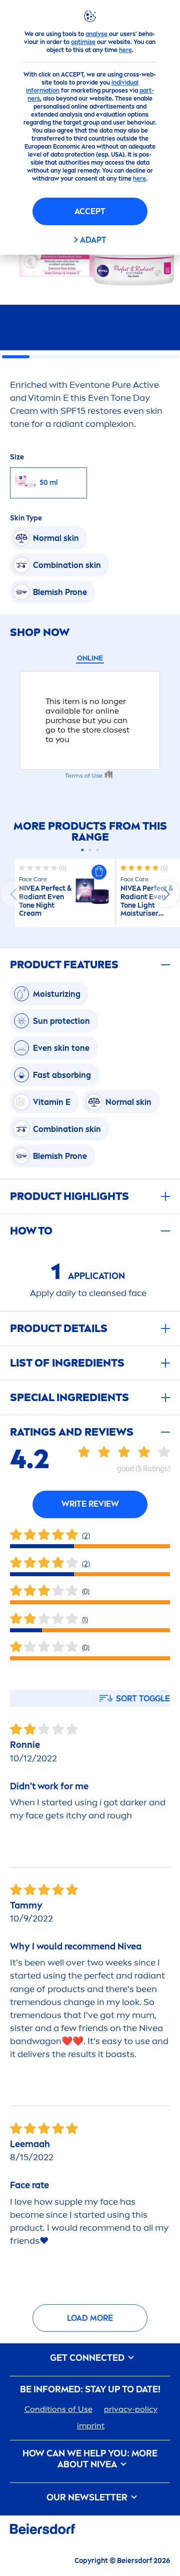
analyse (96, 34)
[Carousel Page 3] (98, 850)
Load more (90, 2318)
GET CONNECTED (88, 2358)
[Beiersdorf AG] (42, 2531)
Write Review (90, 1504)
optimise (83, 42)
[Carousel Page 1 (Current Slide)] (83, 850)
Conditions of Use (58, 2409)
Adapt (93, 240)
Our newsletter (88, 2498)
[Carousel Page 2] (90, 850)
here (125, 50)
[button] (99, 872)
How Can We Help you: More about (90, 2459)
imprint (91, 2426)
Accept (90, 211)
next (166, 894)
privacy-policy (131, 2409)
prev (14, 894)
